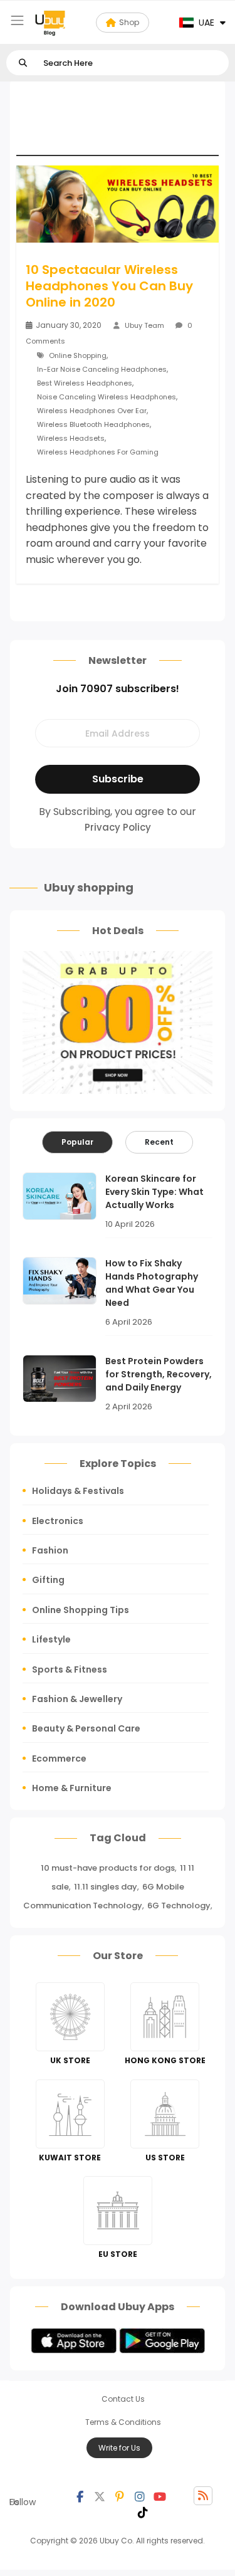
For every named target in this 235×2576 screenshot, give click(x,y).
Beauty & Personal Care (86, 1728)
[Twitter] (100, 2496)
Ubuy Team (144, 325)
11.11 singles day (106, 1887)
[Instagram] (140, 2496)
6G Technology (179, 1906)
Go (23, 63)
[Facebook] (80, 2496)
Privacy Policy (118, 827)
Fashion (50, 1550)
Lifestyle (51, 1639)
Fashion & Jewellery (77, 1699)
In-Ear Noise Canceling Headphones (102, 369)
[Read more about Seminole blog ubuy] (50, 23)
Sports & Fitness (70, 1669)
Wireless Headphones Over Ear (92, 411)
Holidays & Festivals (78, 1491)
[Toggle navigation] (17, 20)
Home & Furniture (72, 1788)
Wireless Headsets (71, 438)
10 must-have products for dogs (108, 1868)
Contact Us (123, 2399)
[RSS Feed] (203, 2496)
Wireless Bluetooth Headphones (93, 424)
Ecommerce (59, 1759)
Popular (77, 1142)
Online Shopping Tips (81, 1610)
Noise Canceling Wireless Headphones (107, 397)
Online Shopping (78, 355)
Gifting (48, 1580)
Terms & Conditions (123, 2422)
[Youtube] (160, 2496)
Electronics (58, 1521)
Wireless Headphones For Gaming (98, 452)
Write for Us (119, 2448)
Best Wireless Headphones (85, 383)
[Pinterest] (120, 2496)
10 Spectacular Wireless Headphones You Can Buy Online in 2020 (109, 286)
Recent (159, 1142)
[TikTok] (143, 2511)
